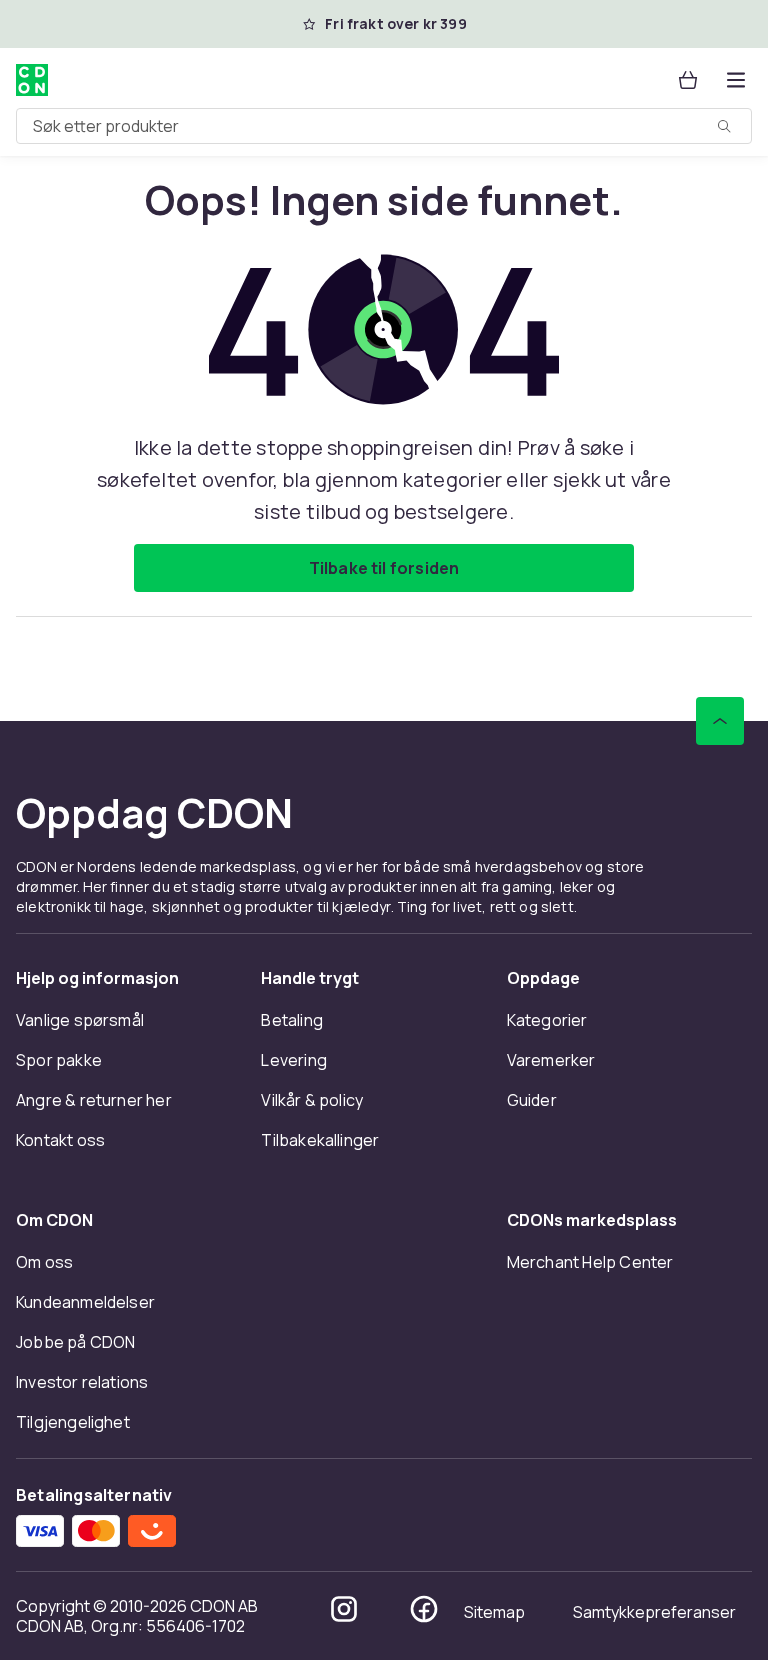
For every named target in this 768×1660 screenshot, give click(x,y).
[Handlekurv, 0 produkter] (688, 80)
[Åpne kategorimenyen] (736, 80)
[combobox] (384, 126)
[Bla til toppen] (720, 721)
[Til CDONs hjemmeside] (32, 80)
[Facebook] (424, 1609)
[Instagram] (344, 1609)
